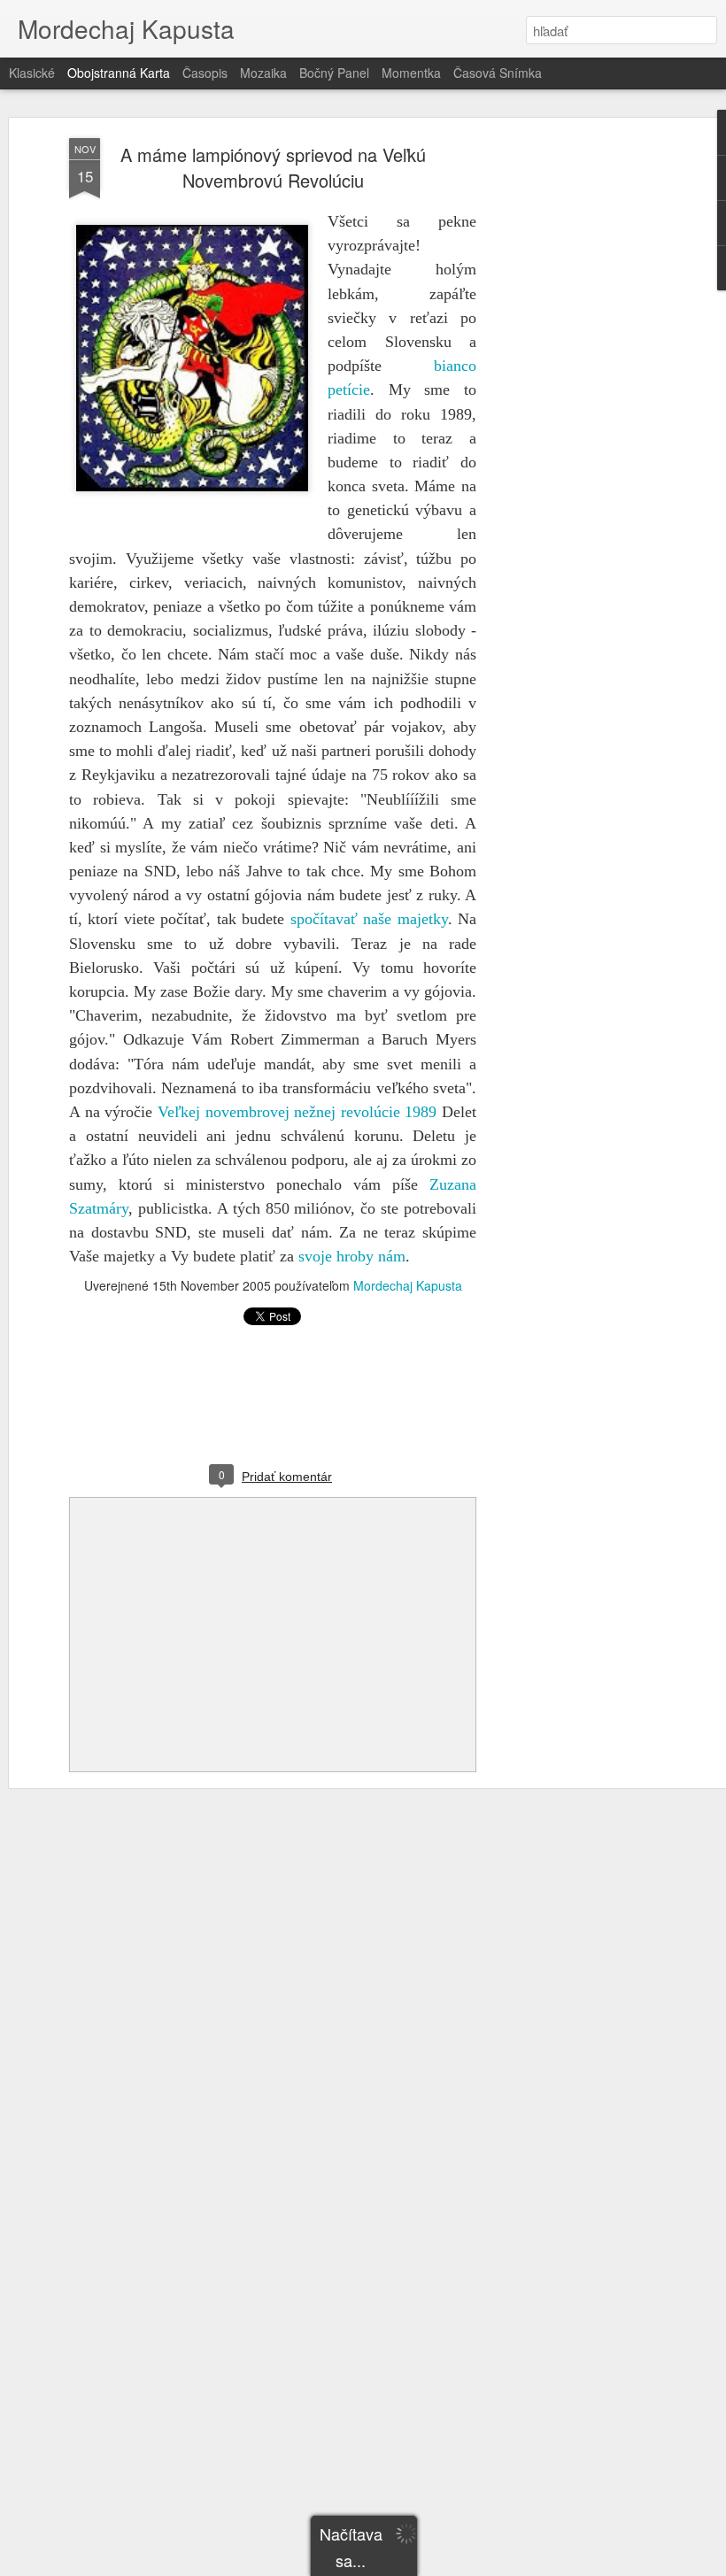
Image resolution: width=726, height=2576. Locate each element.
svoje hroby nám (352, 1256)
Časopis (205, 73)
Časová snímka (498, 73)
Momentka (411, 73)
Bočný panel (334, 73)
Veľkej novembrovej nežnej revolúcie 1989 (297, 1112)
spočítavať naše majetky (369, 919)
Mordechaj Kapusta (408, 1285)
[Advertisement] (574, 417)
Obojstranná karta (119, 73)
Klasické (32, 73)
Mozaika (263, 73)
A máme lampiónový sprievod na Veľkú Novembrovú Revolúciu (273, 167)
